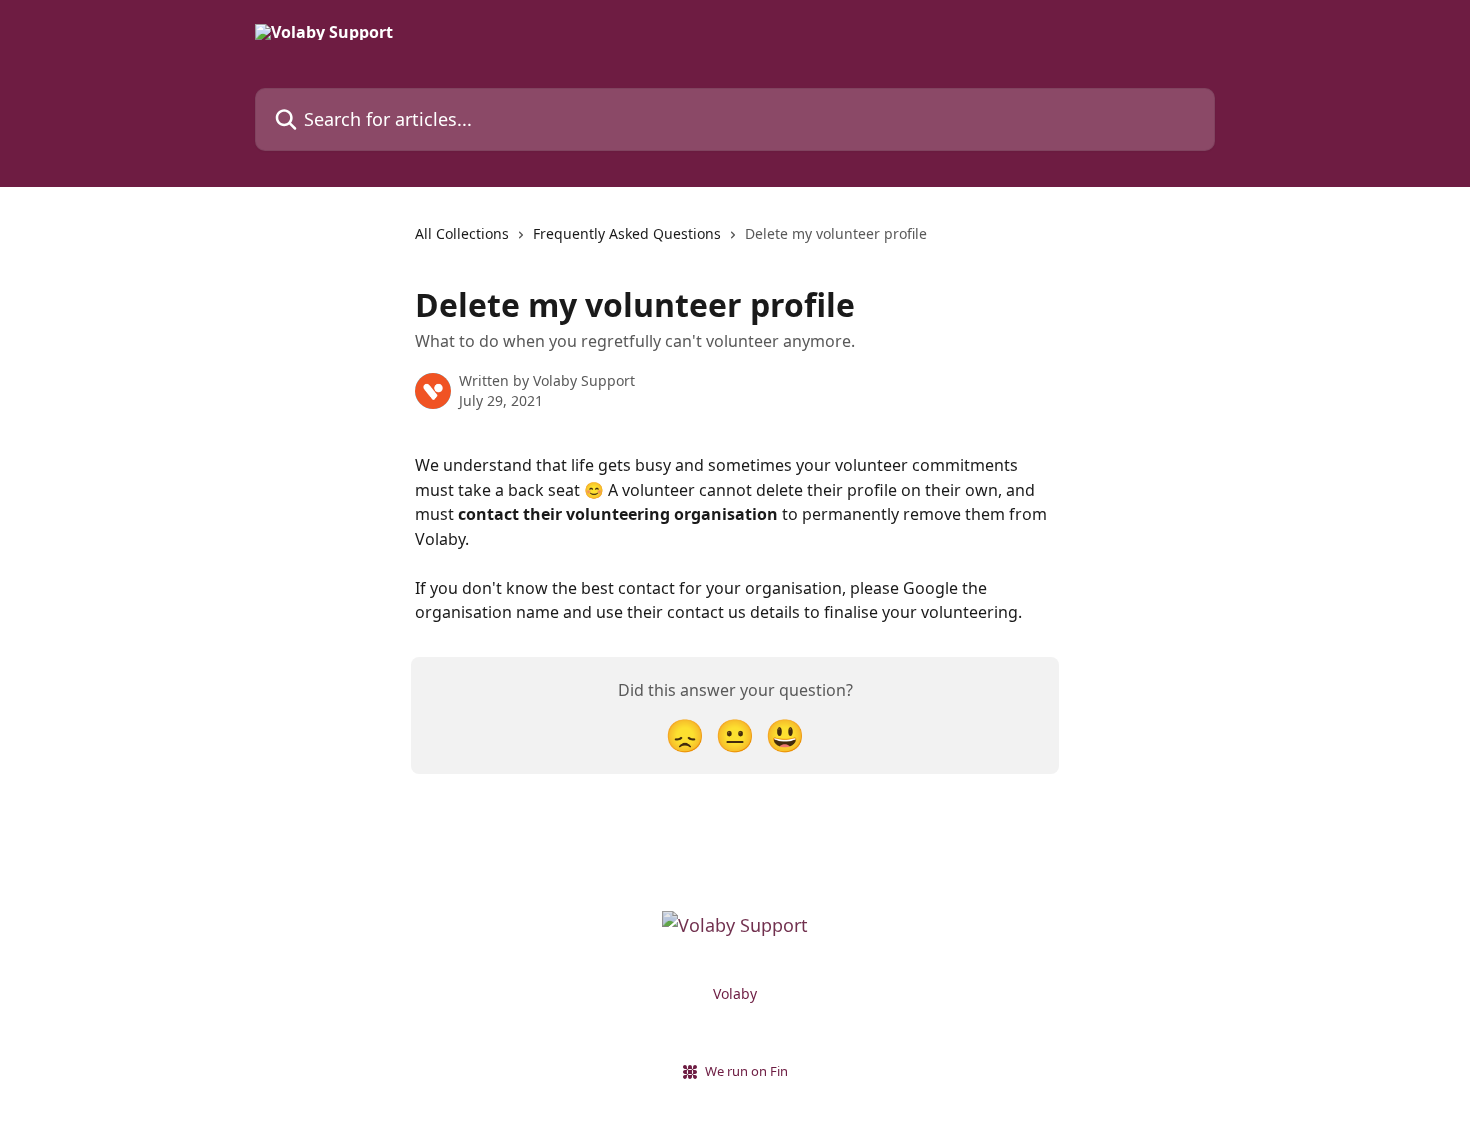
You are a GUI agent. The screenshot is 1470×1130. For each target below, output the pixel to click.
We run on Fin (746, 1071)
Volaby (735, 993)
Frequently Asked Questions (627, 233)
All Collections (462, 233)
